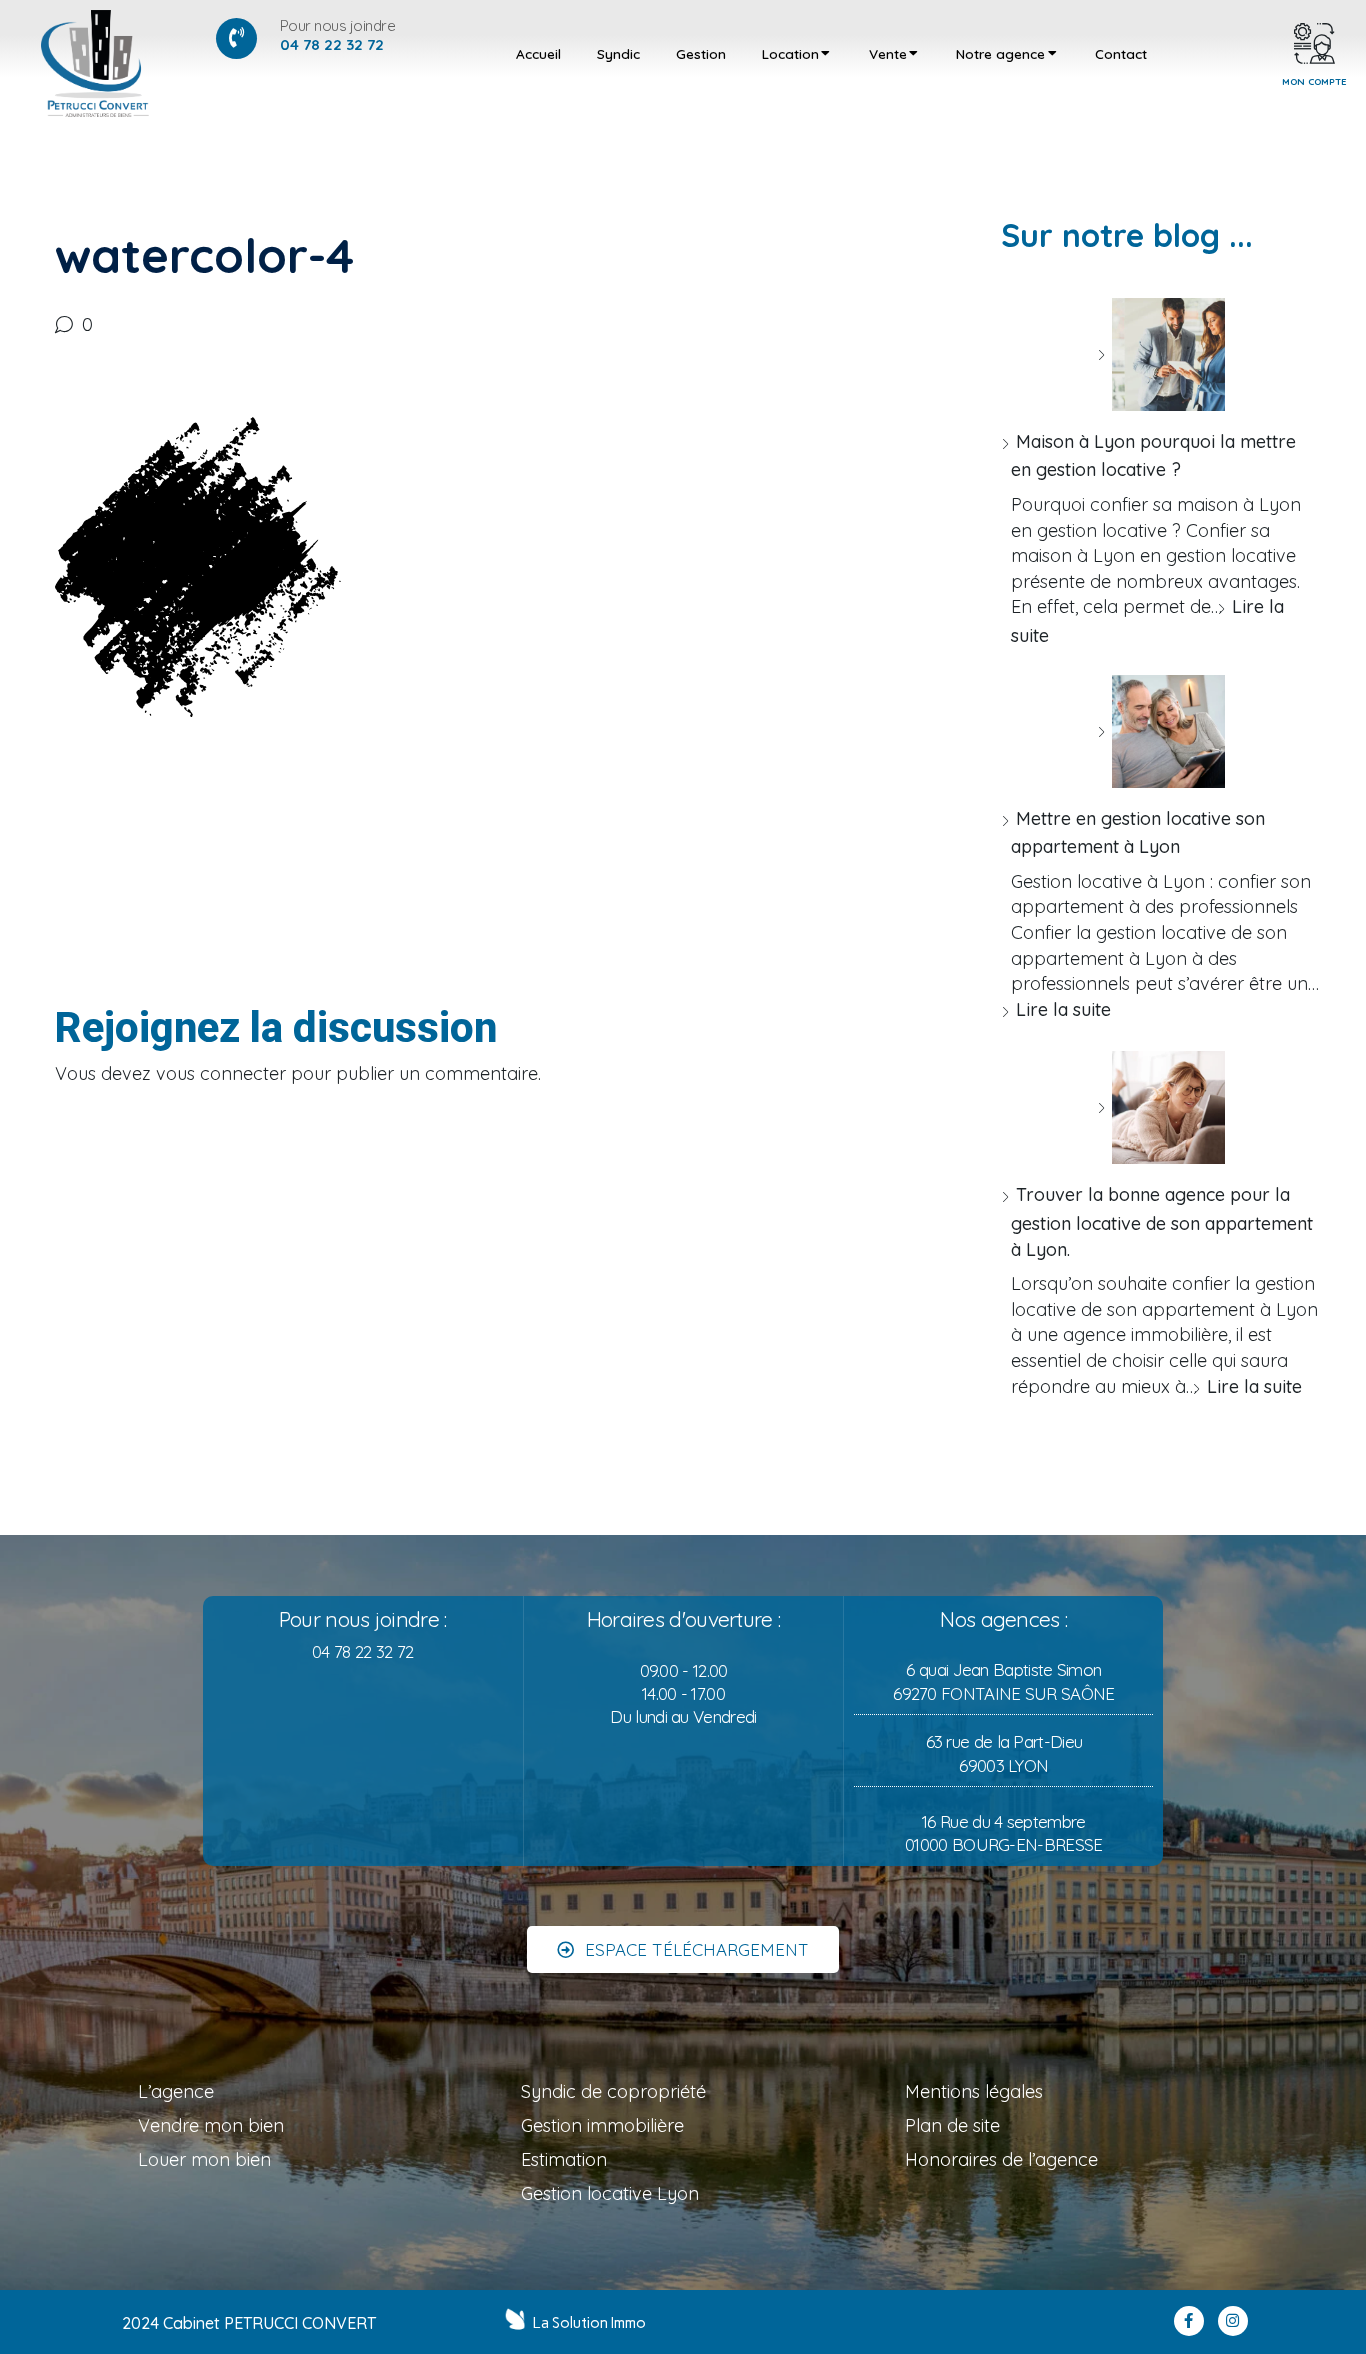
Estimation (564, 2159)
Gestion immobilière (602, 2125)
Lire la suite (1063, 1009)
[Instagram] (1233, 2321)
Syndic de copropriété (613, 2091)
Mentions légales (974, 2091)
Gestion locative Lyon (610, 2193)
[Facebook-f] (1189, 2321)
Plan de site (952, 2125)
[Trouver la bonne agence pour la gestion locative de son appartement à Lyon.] (1161, 1107)
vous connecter (221, 1073)
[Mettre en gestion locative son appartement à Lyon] (1161, 731)
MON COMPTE (1314, 81)
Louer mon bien (204, 2159)
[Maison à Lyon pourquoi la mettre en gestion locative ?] (1161, 354)
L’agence (176, 2091)
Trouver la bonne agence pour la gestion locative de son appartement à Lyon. (1162, 1221)
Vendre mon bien (211, 2125)
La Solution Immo (589, 2323)
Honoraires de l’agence (1001, 2159)
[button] (683, 1949)
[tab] (538, 54)
